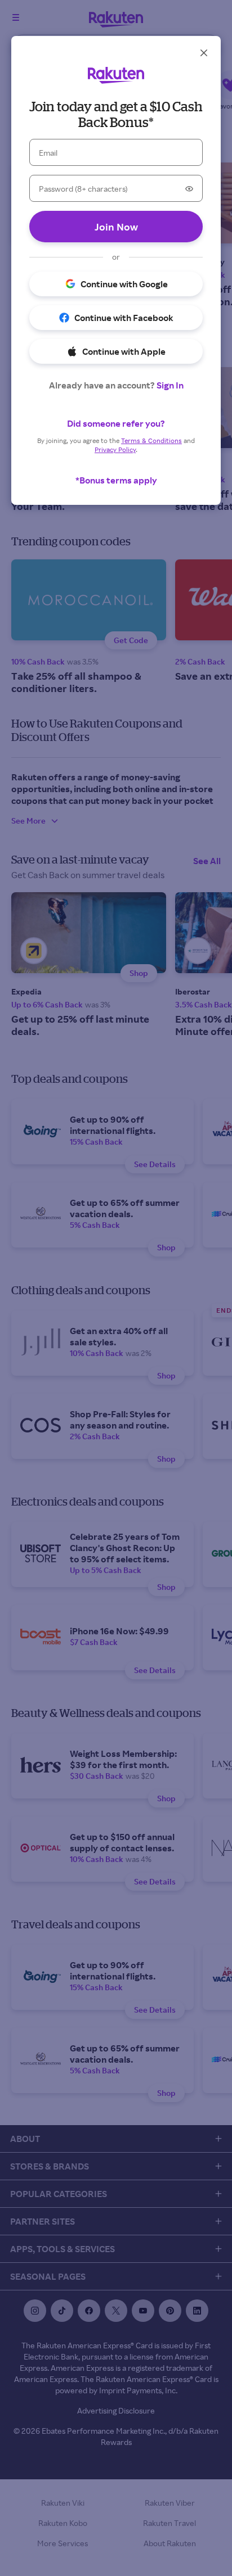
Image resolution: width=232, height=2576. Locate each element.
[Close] (204, 53)
